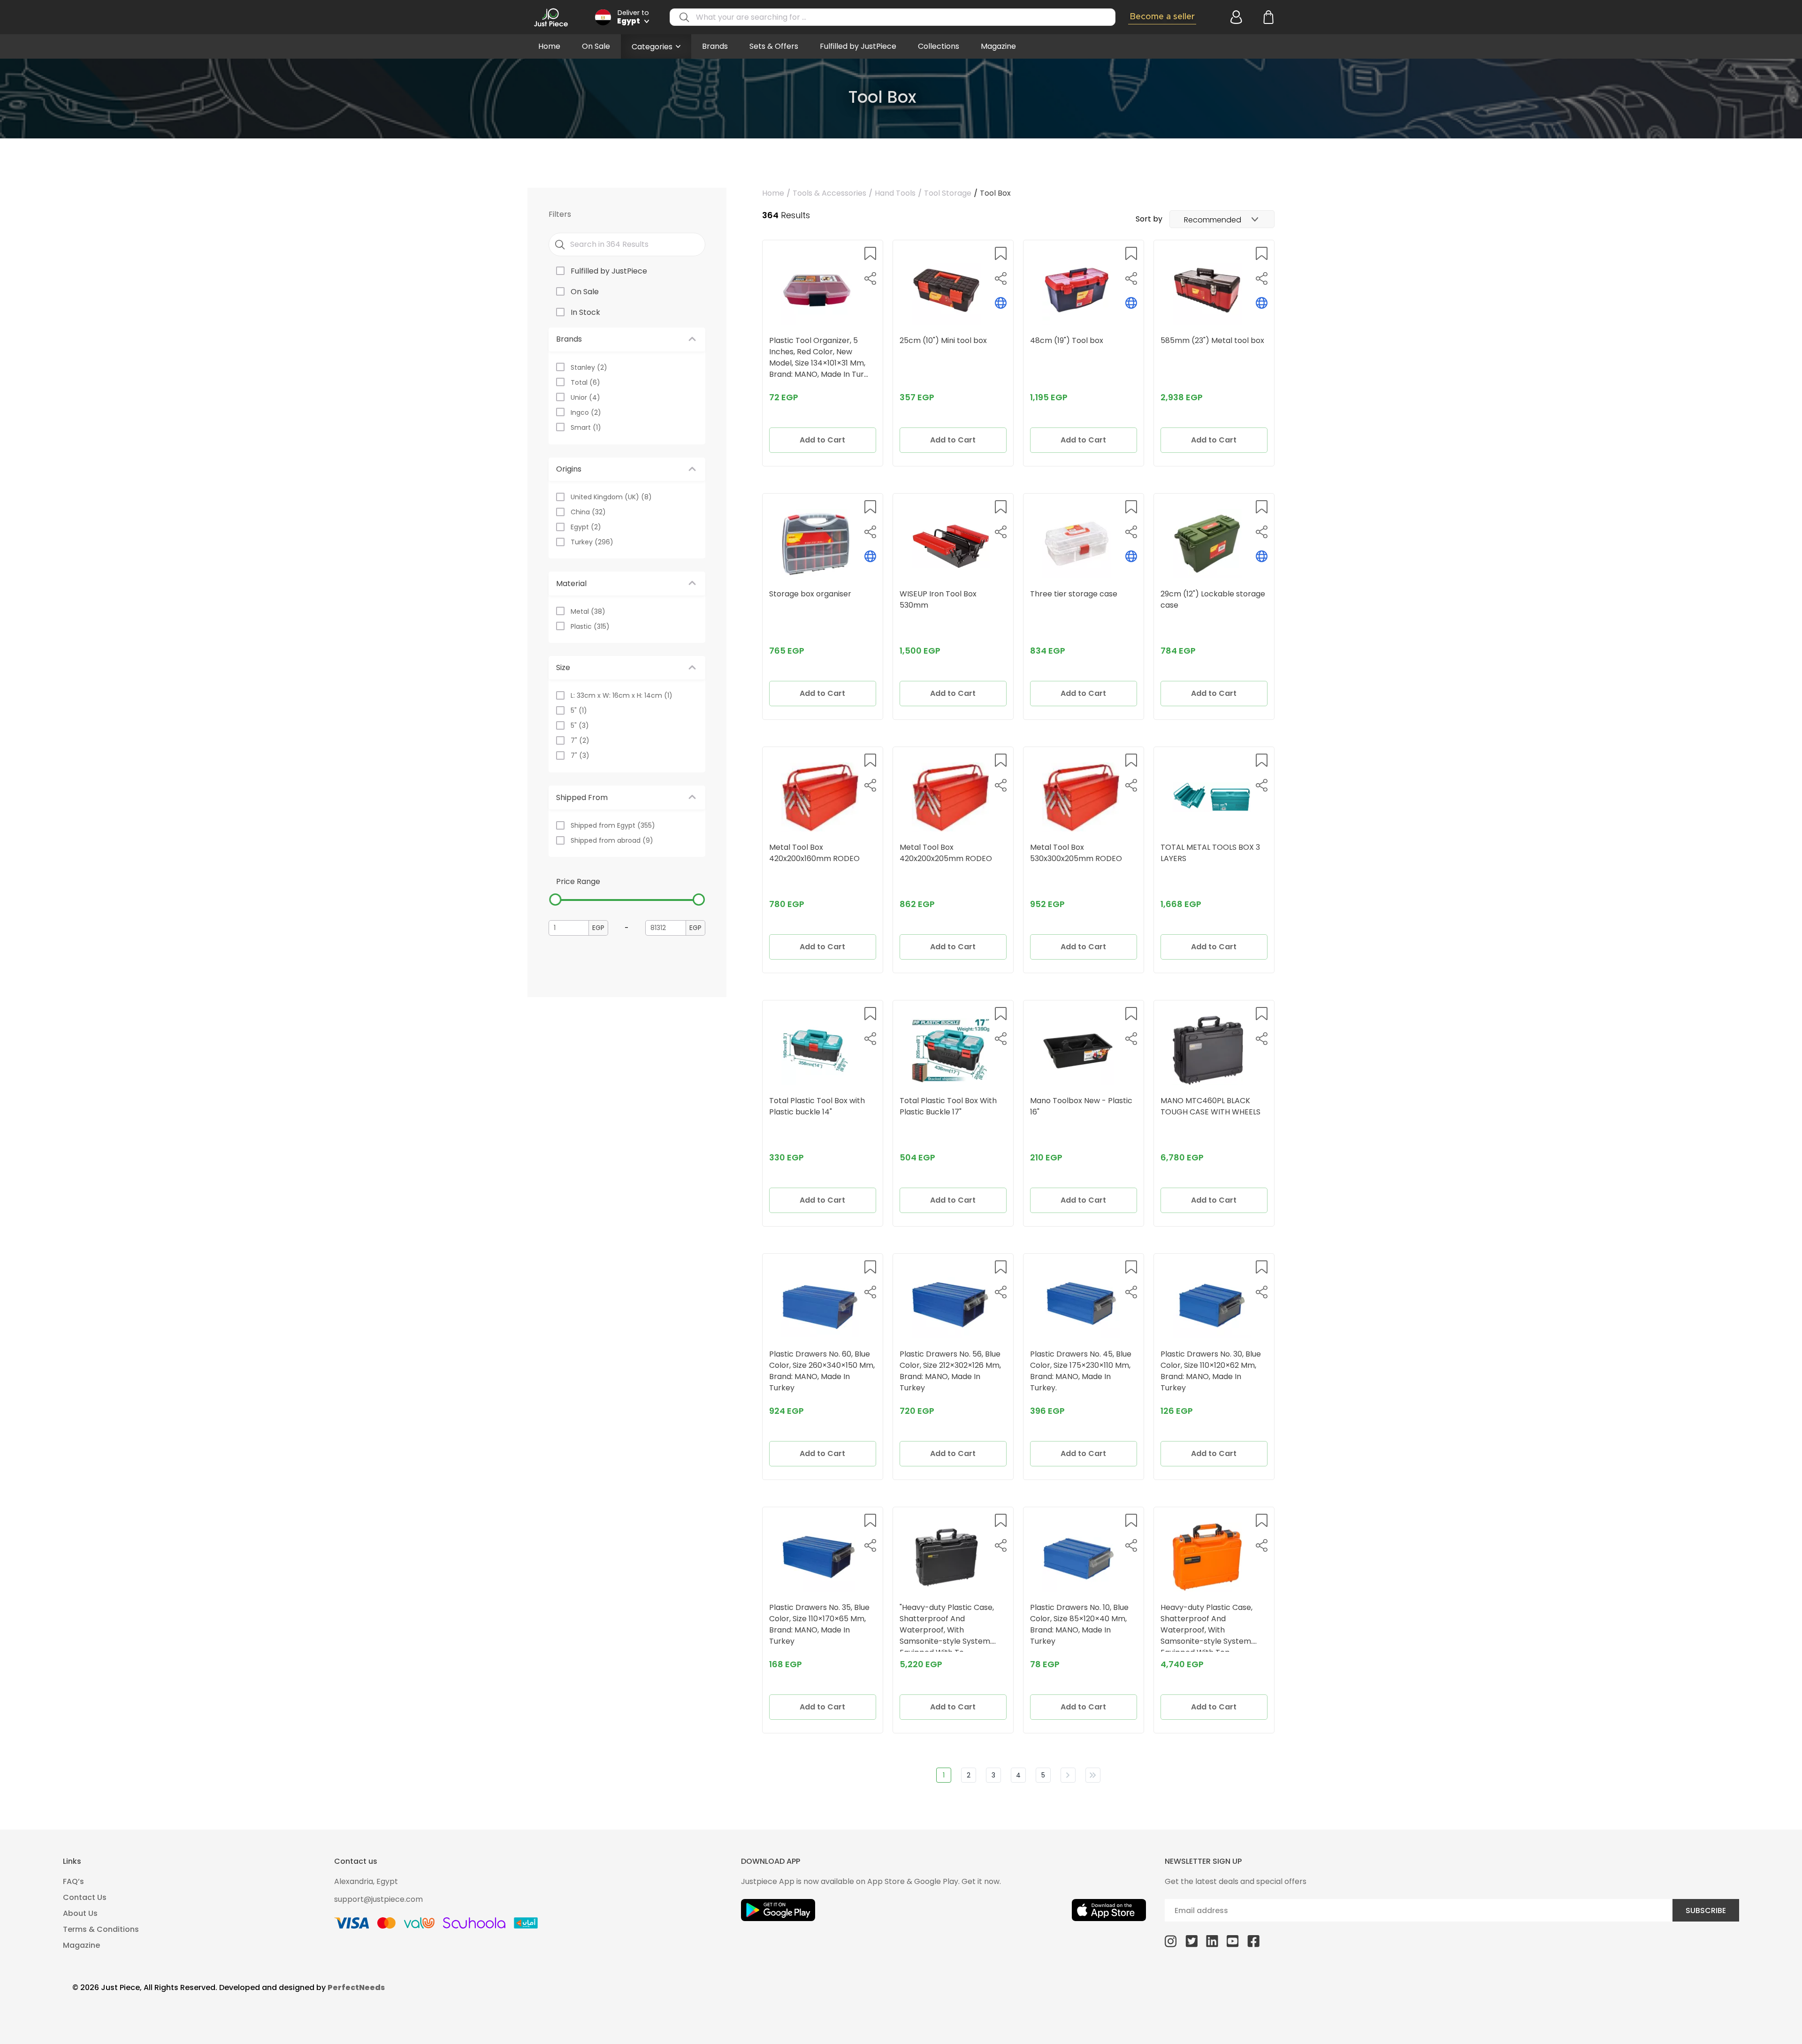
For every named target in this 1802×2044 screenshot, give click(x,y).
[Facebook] (1253, 1941)
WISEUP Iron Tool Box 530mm (938, 599)
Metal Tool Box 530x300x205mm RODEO (1076, 853)
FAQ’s (73, 1881)
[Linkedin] (1212, 1941)
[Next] (1068, 1775)
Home (549, 46)
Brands (715, 46)
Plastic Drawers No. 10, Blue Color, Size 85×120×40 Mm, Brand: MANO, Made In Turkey (1079, 1624)
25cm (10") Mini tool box (943, 340)
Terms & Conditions (101, 1929)
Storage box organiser (810, 594)
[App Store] (1109, 1910)
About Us (80, 1913)
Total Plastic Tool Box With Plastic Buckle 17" (948, 1106)
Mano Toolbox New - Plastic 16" (1081, 1106)
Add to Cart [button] (822, 440)
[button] (870, 253)
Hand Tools (895, 193)
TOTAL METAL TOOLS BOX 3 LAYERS (1210, 853)
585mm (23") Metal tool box (1212, 340)
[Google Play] (778, 1910)
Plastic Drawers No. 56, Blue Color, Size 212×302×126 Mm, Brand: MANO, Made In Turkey (950, 1371)
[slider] (555, 900)
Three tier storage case (1074, 594)
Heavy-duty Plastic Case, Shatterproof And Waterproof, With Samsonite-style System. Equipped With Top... (1206, 1627)
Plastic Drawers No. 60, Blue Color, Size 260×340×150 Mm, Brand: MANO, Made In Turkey (822, 1371)
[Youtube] (1233, 1941)
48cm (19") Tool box (1067, 340)
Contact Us (85, 1897)
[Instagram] (1171, 1941)
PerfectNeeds (356, 1987)
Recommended (1213, 220)
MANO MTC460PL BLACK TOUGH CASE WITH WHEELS (1210, 1106)
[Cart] (1268, 17)
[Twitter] (1191, 1941)
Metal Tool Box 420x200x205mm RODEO (946, 853)
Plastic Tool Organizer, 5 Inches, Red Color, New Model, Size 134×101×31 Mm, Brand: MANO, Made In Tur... (819, 357)
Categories (652, 47)
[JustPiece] (551, 17)
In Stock (585, 312)
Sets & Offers (774, 46)
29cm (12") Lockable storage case (1213, 599)
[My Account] (1235, 17)
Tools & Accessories (829, 193)
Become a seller (1162, 17)
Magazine (998, 46)
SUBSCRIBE (1706, 1911)
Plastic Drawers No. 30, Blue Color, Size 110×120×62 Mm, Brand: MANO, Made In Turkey (1211, 1371)
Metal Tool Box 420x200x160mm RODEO (814, 853)
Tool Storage (948, 193)
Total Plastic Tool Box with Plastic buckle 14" (817, 1106)
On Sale (596, 46)
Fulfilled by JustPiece (858, 46)
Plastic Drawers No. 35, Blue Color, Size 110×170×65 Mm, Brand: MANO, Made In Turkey (819, 1624)
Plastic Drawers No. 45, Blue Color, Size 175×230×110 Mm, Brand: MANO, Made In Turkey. (1081, 1371)
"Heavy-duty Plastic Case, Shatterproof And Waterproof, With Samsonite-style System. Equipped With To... (947, 1627)
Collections (939, 46)
